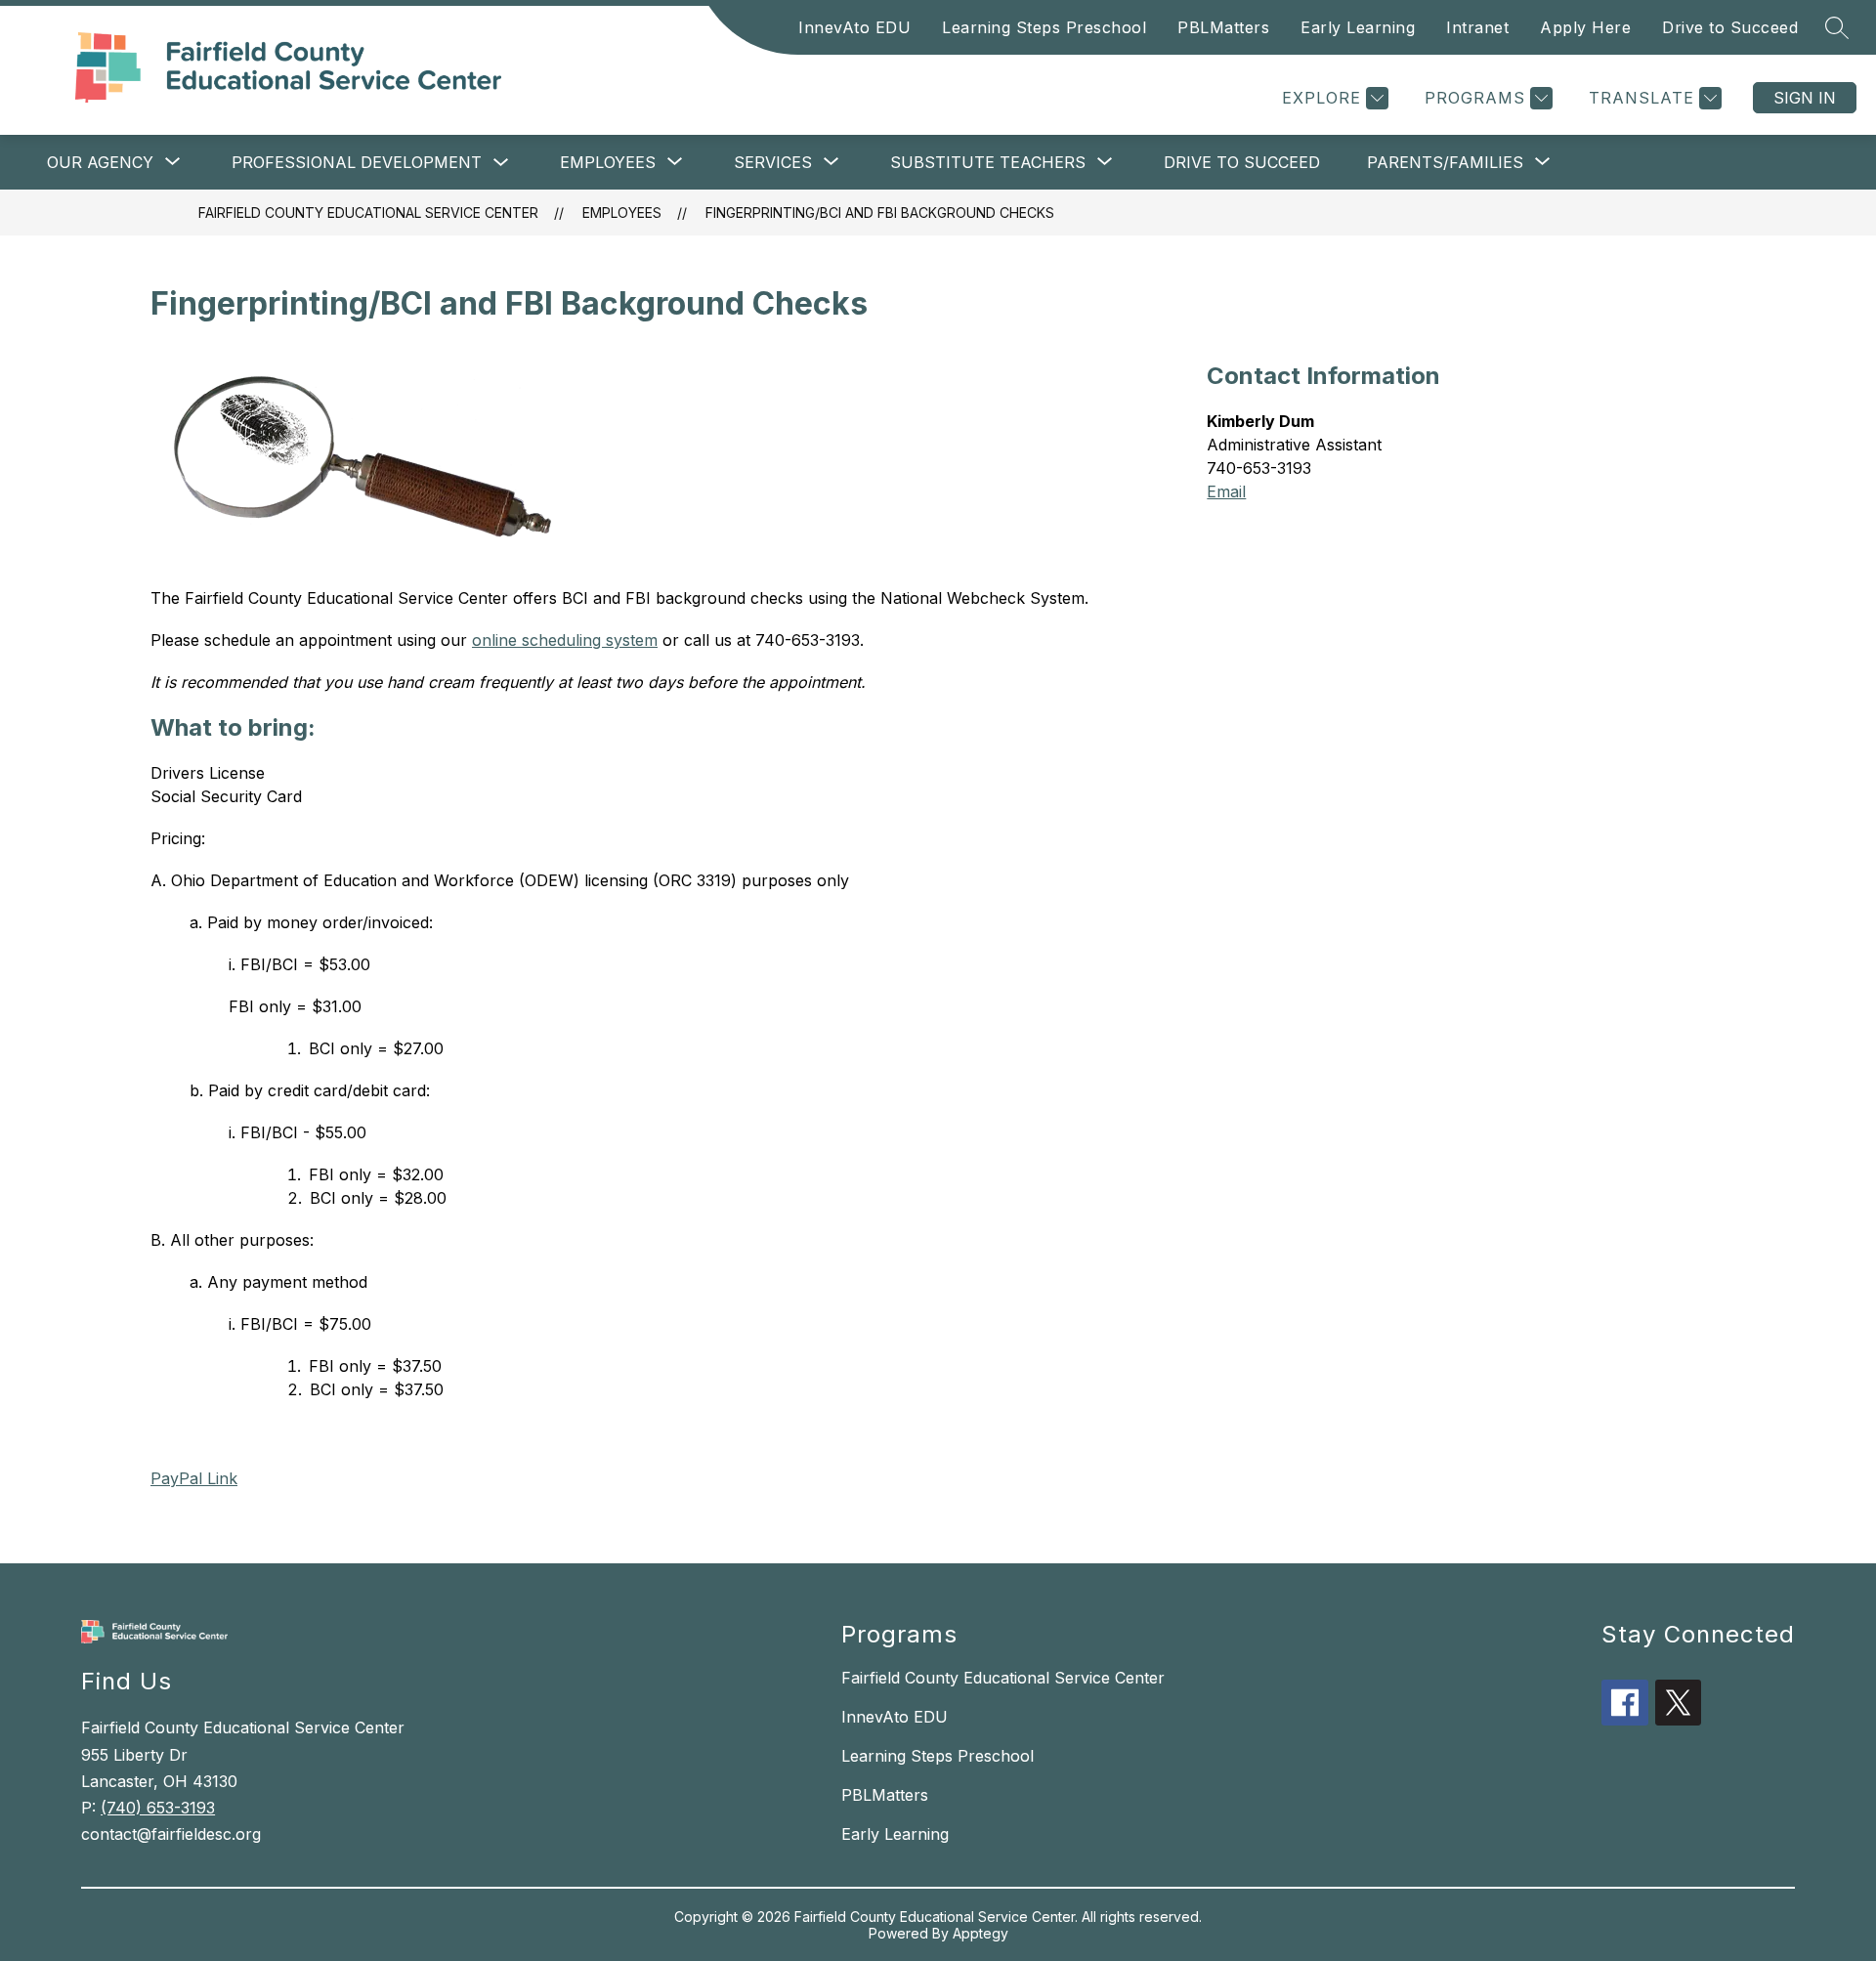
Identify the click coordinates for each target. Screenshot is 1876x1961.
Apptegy (981, 1933)
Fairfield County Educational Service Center (368, 213)
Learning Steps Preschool (1044, 27)
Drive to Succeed (1730, 27)
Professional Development (357, 162)
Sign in (1805, 98)
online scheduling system (565, 640)
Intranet (1477, 27)
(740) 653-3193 (158, 1808)
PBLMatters (1223, 27)
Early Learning (1358, 27)
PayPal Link (194, 1478)
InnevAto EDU (854, 27)
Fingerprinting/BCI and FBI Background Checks (880, 213)
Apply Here (1585, 27)
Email (1226, 491)
